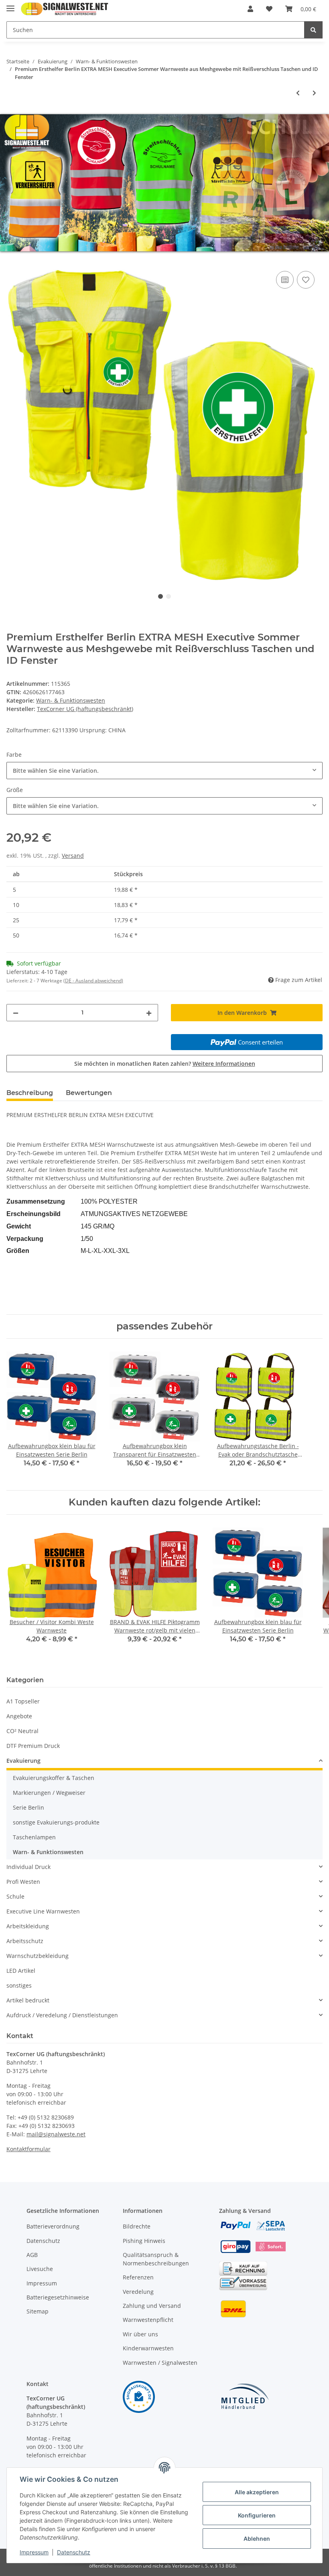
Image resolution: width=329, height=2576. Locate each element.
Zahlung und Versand (152, 2306)
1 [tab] (160, 596)
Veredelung (138, 2292)
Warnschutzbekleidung (38, 1956)
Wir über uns (140, 2334)
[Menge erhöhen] (149, 1013)
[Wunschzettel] (269, 9)
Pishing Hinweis (144, 2241)
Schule (15, 1896)
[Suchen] (313, 30)
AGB (32, 2255)
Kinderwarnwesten (148, 2348)
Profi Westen (23, 1882)
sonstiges (19, 1985)
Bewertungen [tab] (89, 1093)
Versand (73, 856)
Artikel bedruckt (28, 2000)
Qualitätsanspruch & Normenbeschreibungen (156, 2259)
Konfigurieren (257, 2515)
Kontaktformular (28, 2149)
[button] (250, 9)
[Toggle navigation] (10, 5)
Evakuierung (23, 1761)
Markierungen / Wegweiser (49, 1793)
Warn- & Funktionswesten (71, 700)
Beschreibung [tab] (30, 1093)
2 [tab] (169, 596)
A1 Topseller (23, 1701)
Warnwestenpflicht (148, 2320)
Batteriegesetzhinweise (58, 2297)
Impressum (42, 2283)
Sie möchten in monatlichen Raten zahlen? (165, 1064)
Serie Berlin (28, 1807)
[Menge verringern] (16, 1013)
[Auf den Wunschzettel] (306, 280)
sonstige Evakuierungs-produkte (56, 1822)
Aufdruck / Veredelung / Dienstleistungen (62, 2015)
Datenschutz (43, 2241)
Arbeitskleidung (28, 1926)
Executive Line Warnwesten (43, 1911)
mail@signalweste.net (56, 2134)
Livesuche (40, 2269)
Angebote (19, 1716)
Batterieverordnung (53, 2226)
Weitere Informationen (224, 1064)
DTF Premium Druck (33, 1746)
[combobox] (164, 771)
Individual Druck (28, 1867)
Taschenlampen (34, 1837)
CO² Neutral (22, 1731)
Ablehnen (257, 2539)
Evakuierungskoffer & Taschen (54, 1778)
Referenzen (138, 2277)
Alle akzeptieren (257, 2492)
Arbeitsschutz (25, 1941)
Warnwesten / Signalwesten (160, 2363)
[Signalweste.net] (65, 9)
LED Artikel (21, 1971)
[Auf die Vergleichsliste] (285, 280)
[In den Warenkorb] (13, 260)
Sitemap (38, 2311)
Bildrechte (137, 2226)
